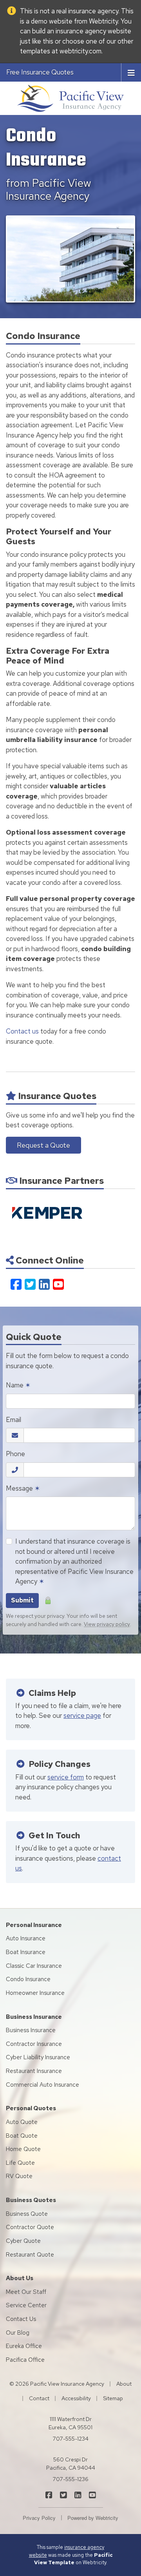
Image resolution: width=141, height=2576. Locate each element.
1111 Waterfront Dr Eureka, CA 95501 (70, 2423)
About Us (20, 2278)
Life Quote (20, 2163)
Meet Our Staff (26, 2292)
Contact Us (21, 2319)
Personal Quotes (31, 2108)
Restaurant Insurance (34, 2071)
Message (23, 1488)
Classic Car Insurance (34, 1966)
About (124, 2384)
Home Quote (23, 2149)
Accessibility (76, 2398)
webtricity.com (80, 51)
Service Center (26, 2305)
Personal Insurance (34, 1925)
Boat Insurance (26, 1952)
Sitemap (113, 2398)
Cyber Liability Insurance (38, 2057)
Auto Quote (22, 2122)
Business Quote (27, 2214)
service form (66, 1777)
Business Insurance (34, 2017)
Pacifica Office (25, 2360)
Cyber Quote (23, 2241)
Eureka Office (24, 2346)
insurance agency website (93, 31)
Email (14, 1420)
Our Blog (18, 2333)
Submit (22, 1600)
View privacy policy (107, 1624)
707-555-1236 (71, 2479)
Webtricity (103, 21)
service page (82, 1716)
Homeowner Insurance (35, 1993)
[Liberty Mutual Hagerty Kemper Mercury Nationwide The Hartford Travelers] (47, 1213)
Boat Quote (22, 2136)
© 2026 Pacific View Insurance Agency (57, 2384)
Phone (15, 1454)
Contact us (22, 1031)
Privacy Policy (39, 2518)
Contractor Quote (30, 2227)
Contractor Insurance (34, 2044)
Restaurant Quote (30, 2255)
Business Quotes (31, 2200)
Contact (39, 2398)
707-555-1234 (71, 2439)
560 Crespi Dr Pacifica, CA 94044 (71, 2464)
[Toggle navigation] (131, 72)
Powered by (93, 2518)
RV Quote (19, 2176)
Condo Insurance (28, 1979)
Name (18, 1385)
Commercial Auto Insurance (42, 2085)
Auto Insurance (26, 1938)
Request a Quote (43, 1145)
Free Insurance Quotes (40, 72)
